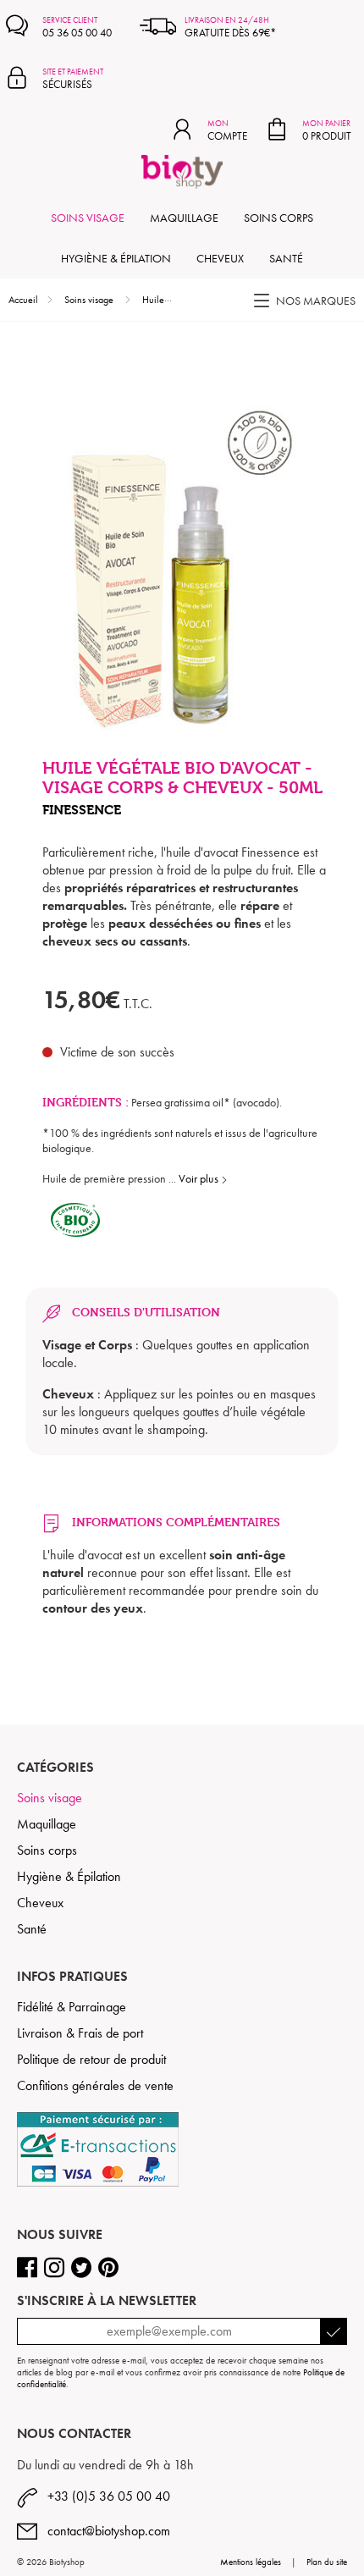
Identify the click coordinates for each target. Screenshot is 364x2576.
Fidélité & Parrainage (72, 2007)
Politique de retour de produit (91, 2059)
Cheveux (220, 258)
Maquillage (184, 218)
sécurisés (73, 79)
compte (227, 130)
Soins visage (88, 218)
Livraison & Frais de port (80, 2033)
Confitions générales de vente (95, 2085)
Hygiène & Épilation (116, 258)
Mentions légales (251, 2562)
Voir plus (200, 1178)
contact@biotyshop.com (104, 2531)
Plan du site (327, 2562)
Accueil (23, 300)
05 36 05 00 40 (77, 27)
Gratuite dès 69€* (230, 27)
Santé (286, 258)
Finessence (82, 810)
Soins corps (279, 218)
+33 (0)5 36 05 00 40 (104, 2496)
